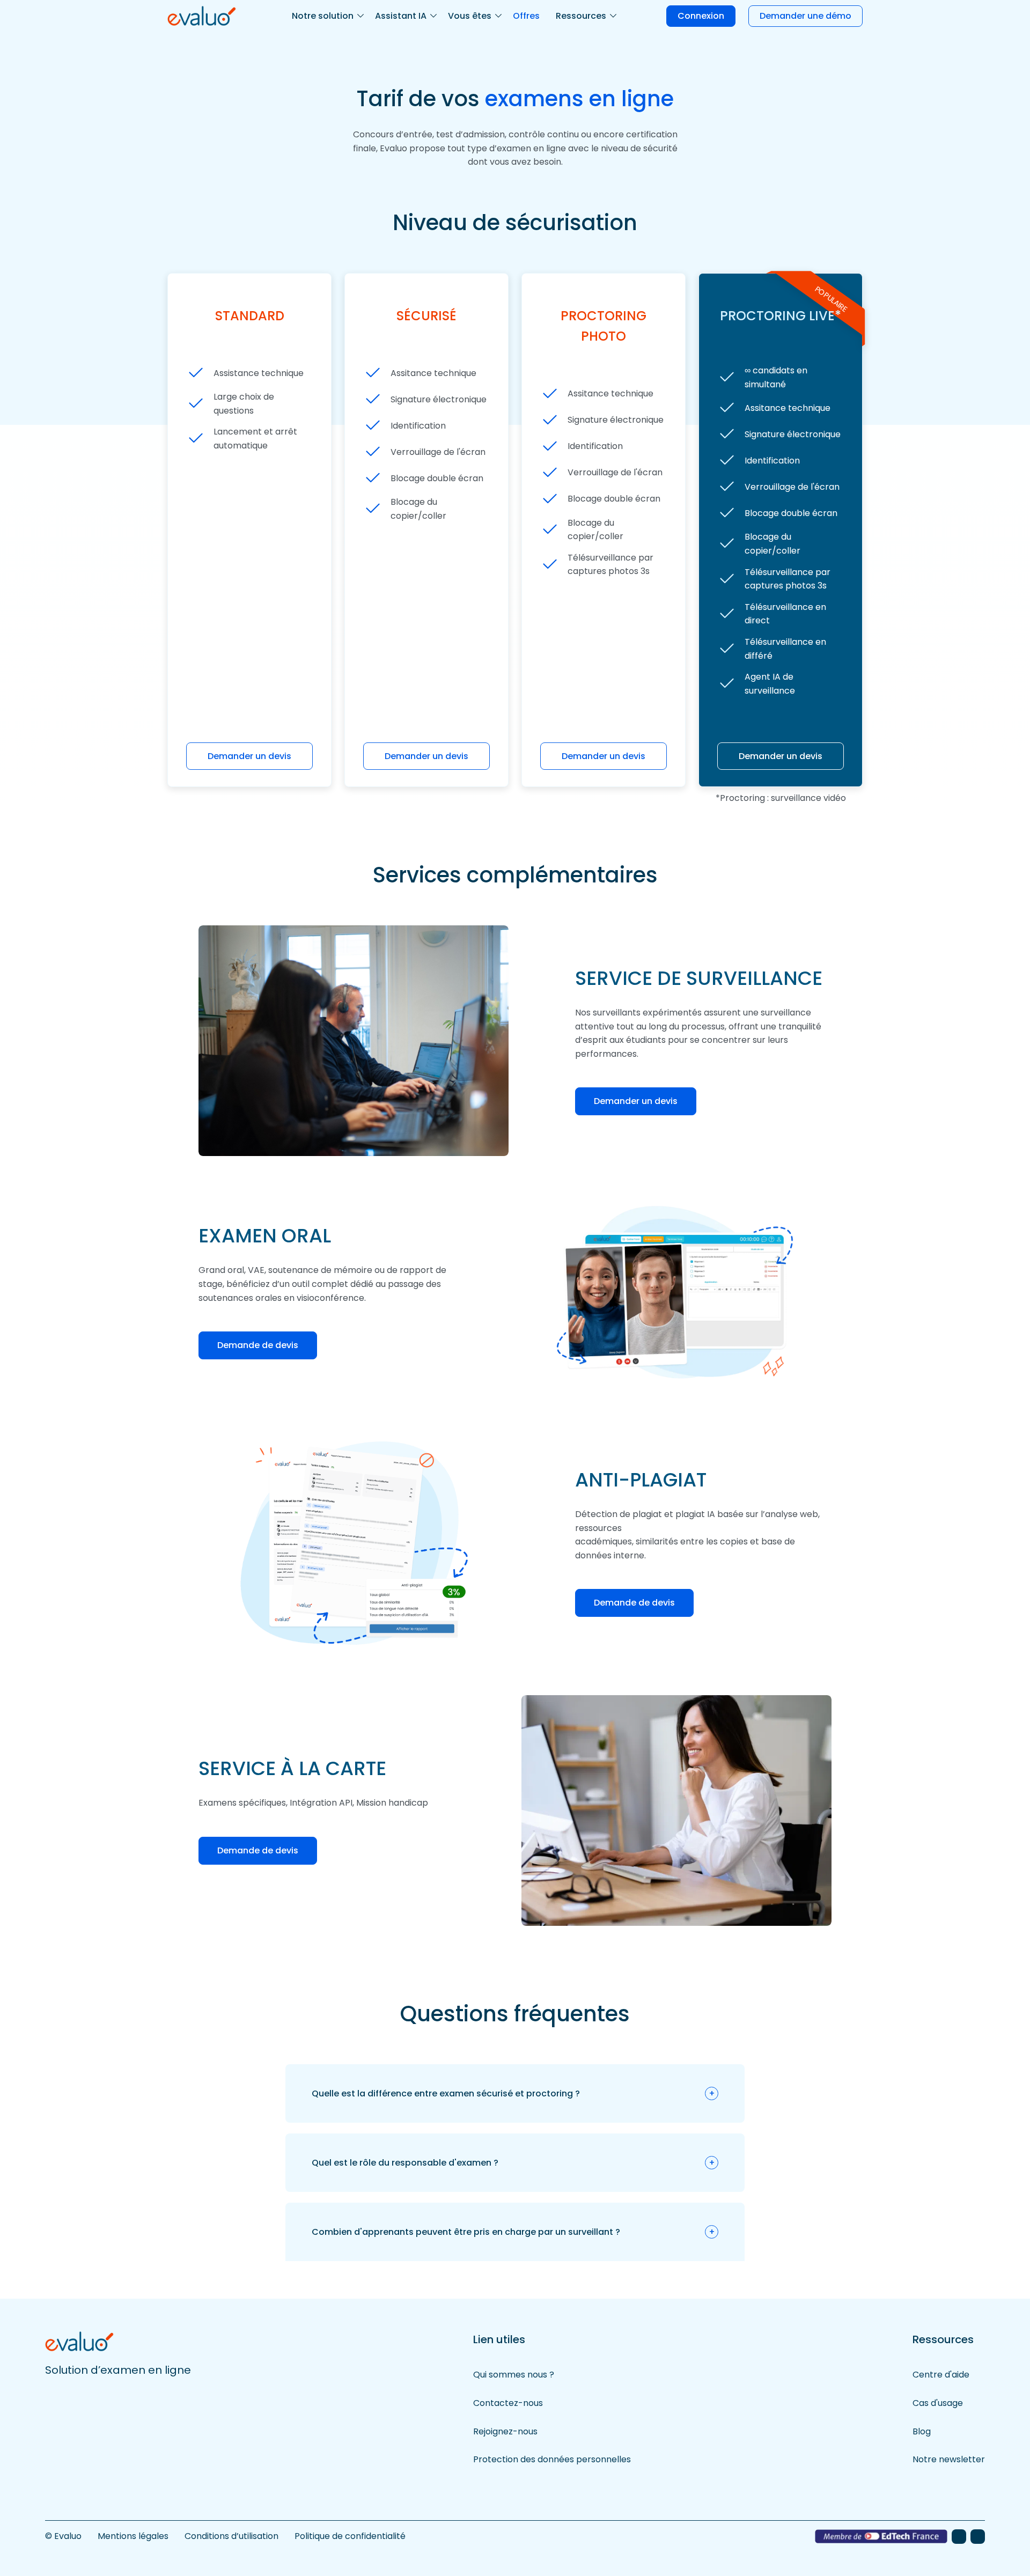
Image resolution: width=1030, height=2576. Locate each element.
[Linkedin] (959, 2537)
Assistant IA (401, 16)
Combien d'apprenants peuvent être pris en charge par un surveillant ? (466, 2232)
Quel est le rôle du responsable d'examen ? (405, 2163)
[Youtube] (978, 2537)
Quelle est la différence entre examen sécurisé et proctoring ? (446, 2093)
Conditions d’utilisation (231, 2536)
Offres (526, 16)
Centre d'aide (941, 2375)
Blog (922, 2431)
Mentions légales (133, 2536)
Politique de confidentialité (350, 2536)
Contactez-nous (508, 2403)
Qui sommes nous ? (514, 2375)
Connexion (701, 16)
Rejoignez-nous (505, 2431)
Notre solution (323, 16)
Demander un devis (249, 756)
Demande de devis (258, 1345)
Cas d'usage (938, 2403)
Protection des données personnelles (552, 2459)
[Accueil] (202, 15)
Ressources (581, 16)
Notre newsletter (949, 2459)
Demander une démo (805, 16)
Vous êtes (470, 16)
